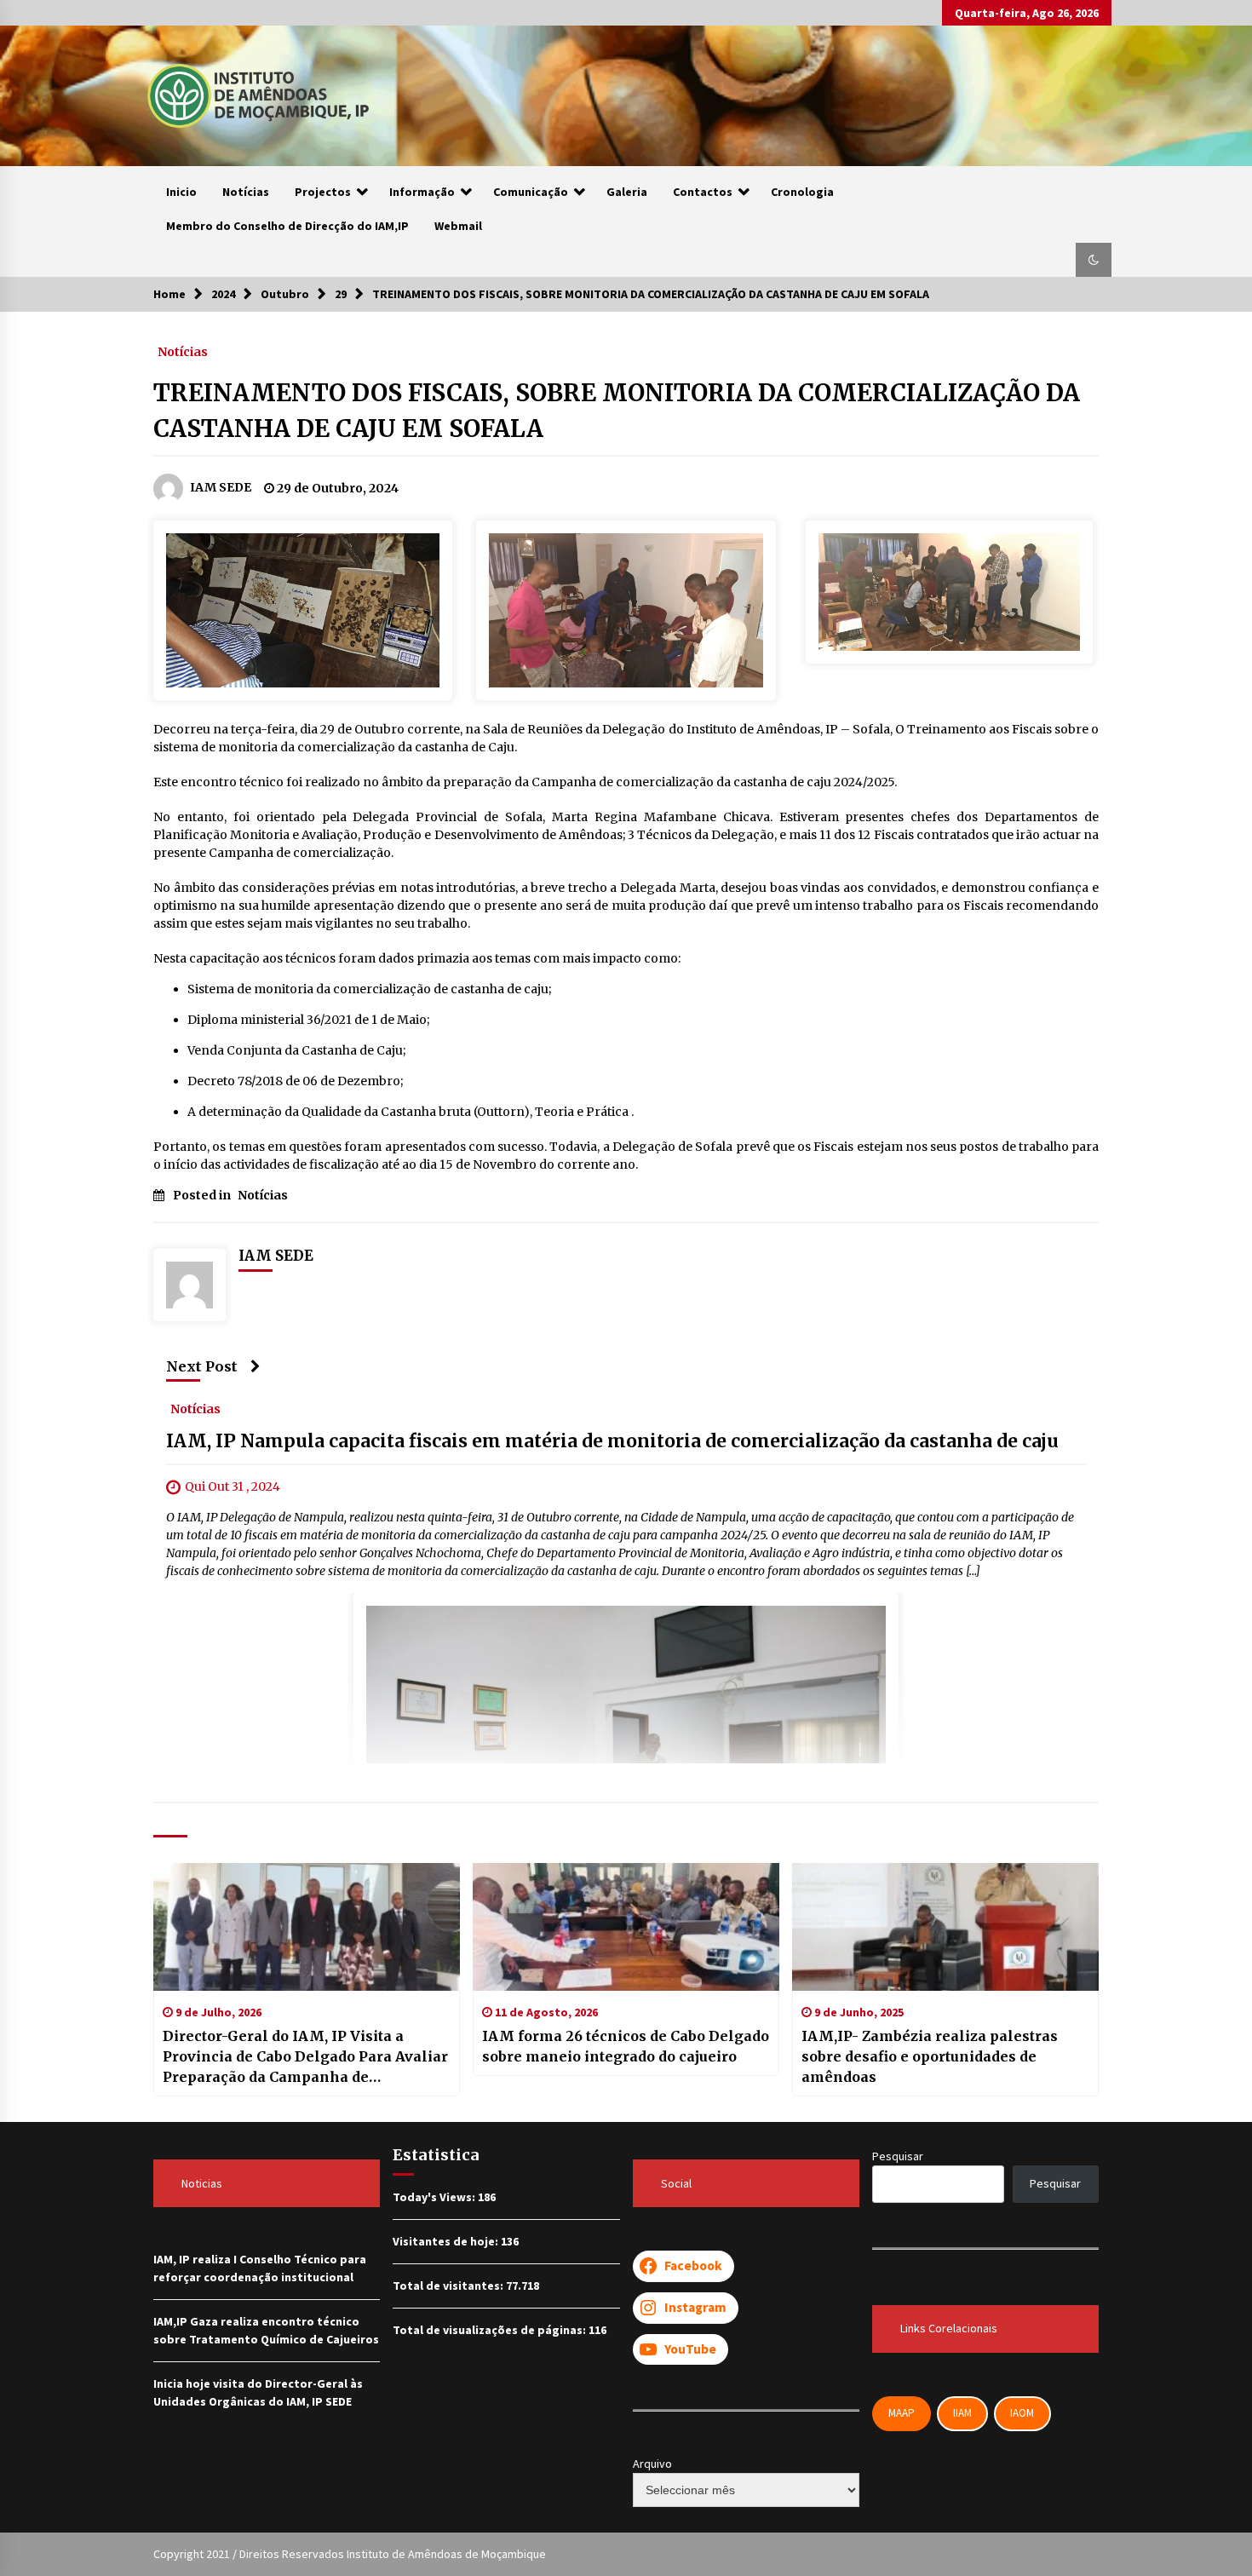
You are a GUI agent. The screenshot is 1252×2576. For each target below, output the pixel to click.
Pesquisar (898, 2156)
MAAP (902, 2413)
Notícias (246, 192)
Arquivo (652, 2464)
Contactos (703, 192)
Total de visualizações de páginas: (491, 2330)
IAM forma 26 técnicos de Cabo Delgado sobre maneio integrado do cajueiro (626, 2046)
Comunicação (531, 192)
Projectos (323, 192)
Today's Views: (435, 2197)
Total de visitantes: (449, 2286)
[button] (1094, 260)
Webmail (458, 226)
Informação (422, 192)
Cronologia (802, 192)
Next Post (202, 1366)
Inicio (181, 192)
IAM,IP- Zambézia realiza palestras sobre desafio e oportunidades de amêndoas (930, 2056)
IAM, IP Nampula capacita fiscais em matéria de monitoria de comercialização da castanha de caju (612, 1441)
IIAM (962, 2413)
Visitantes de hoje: (447, 2241)
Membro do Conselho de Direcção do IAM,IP (287, 226)
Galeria (627, 192)
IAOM (1022, 2413)
